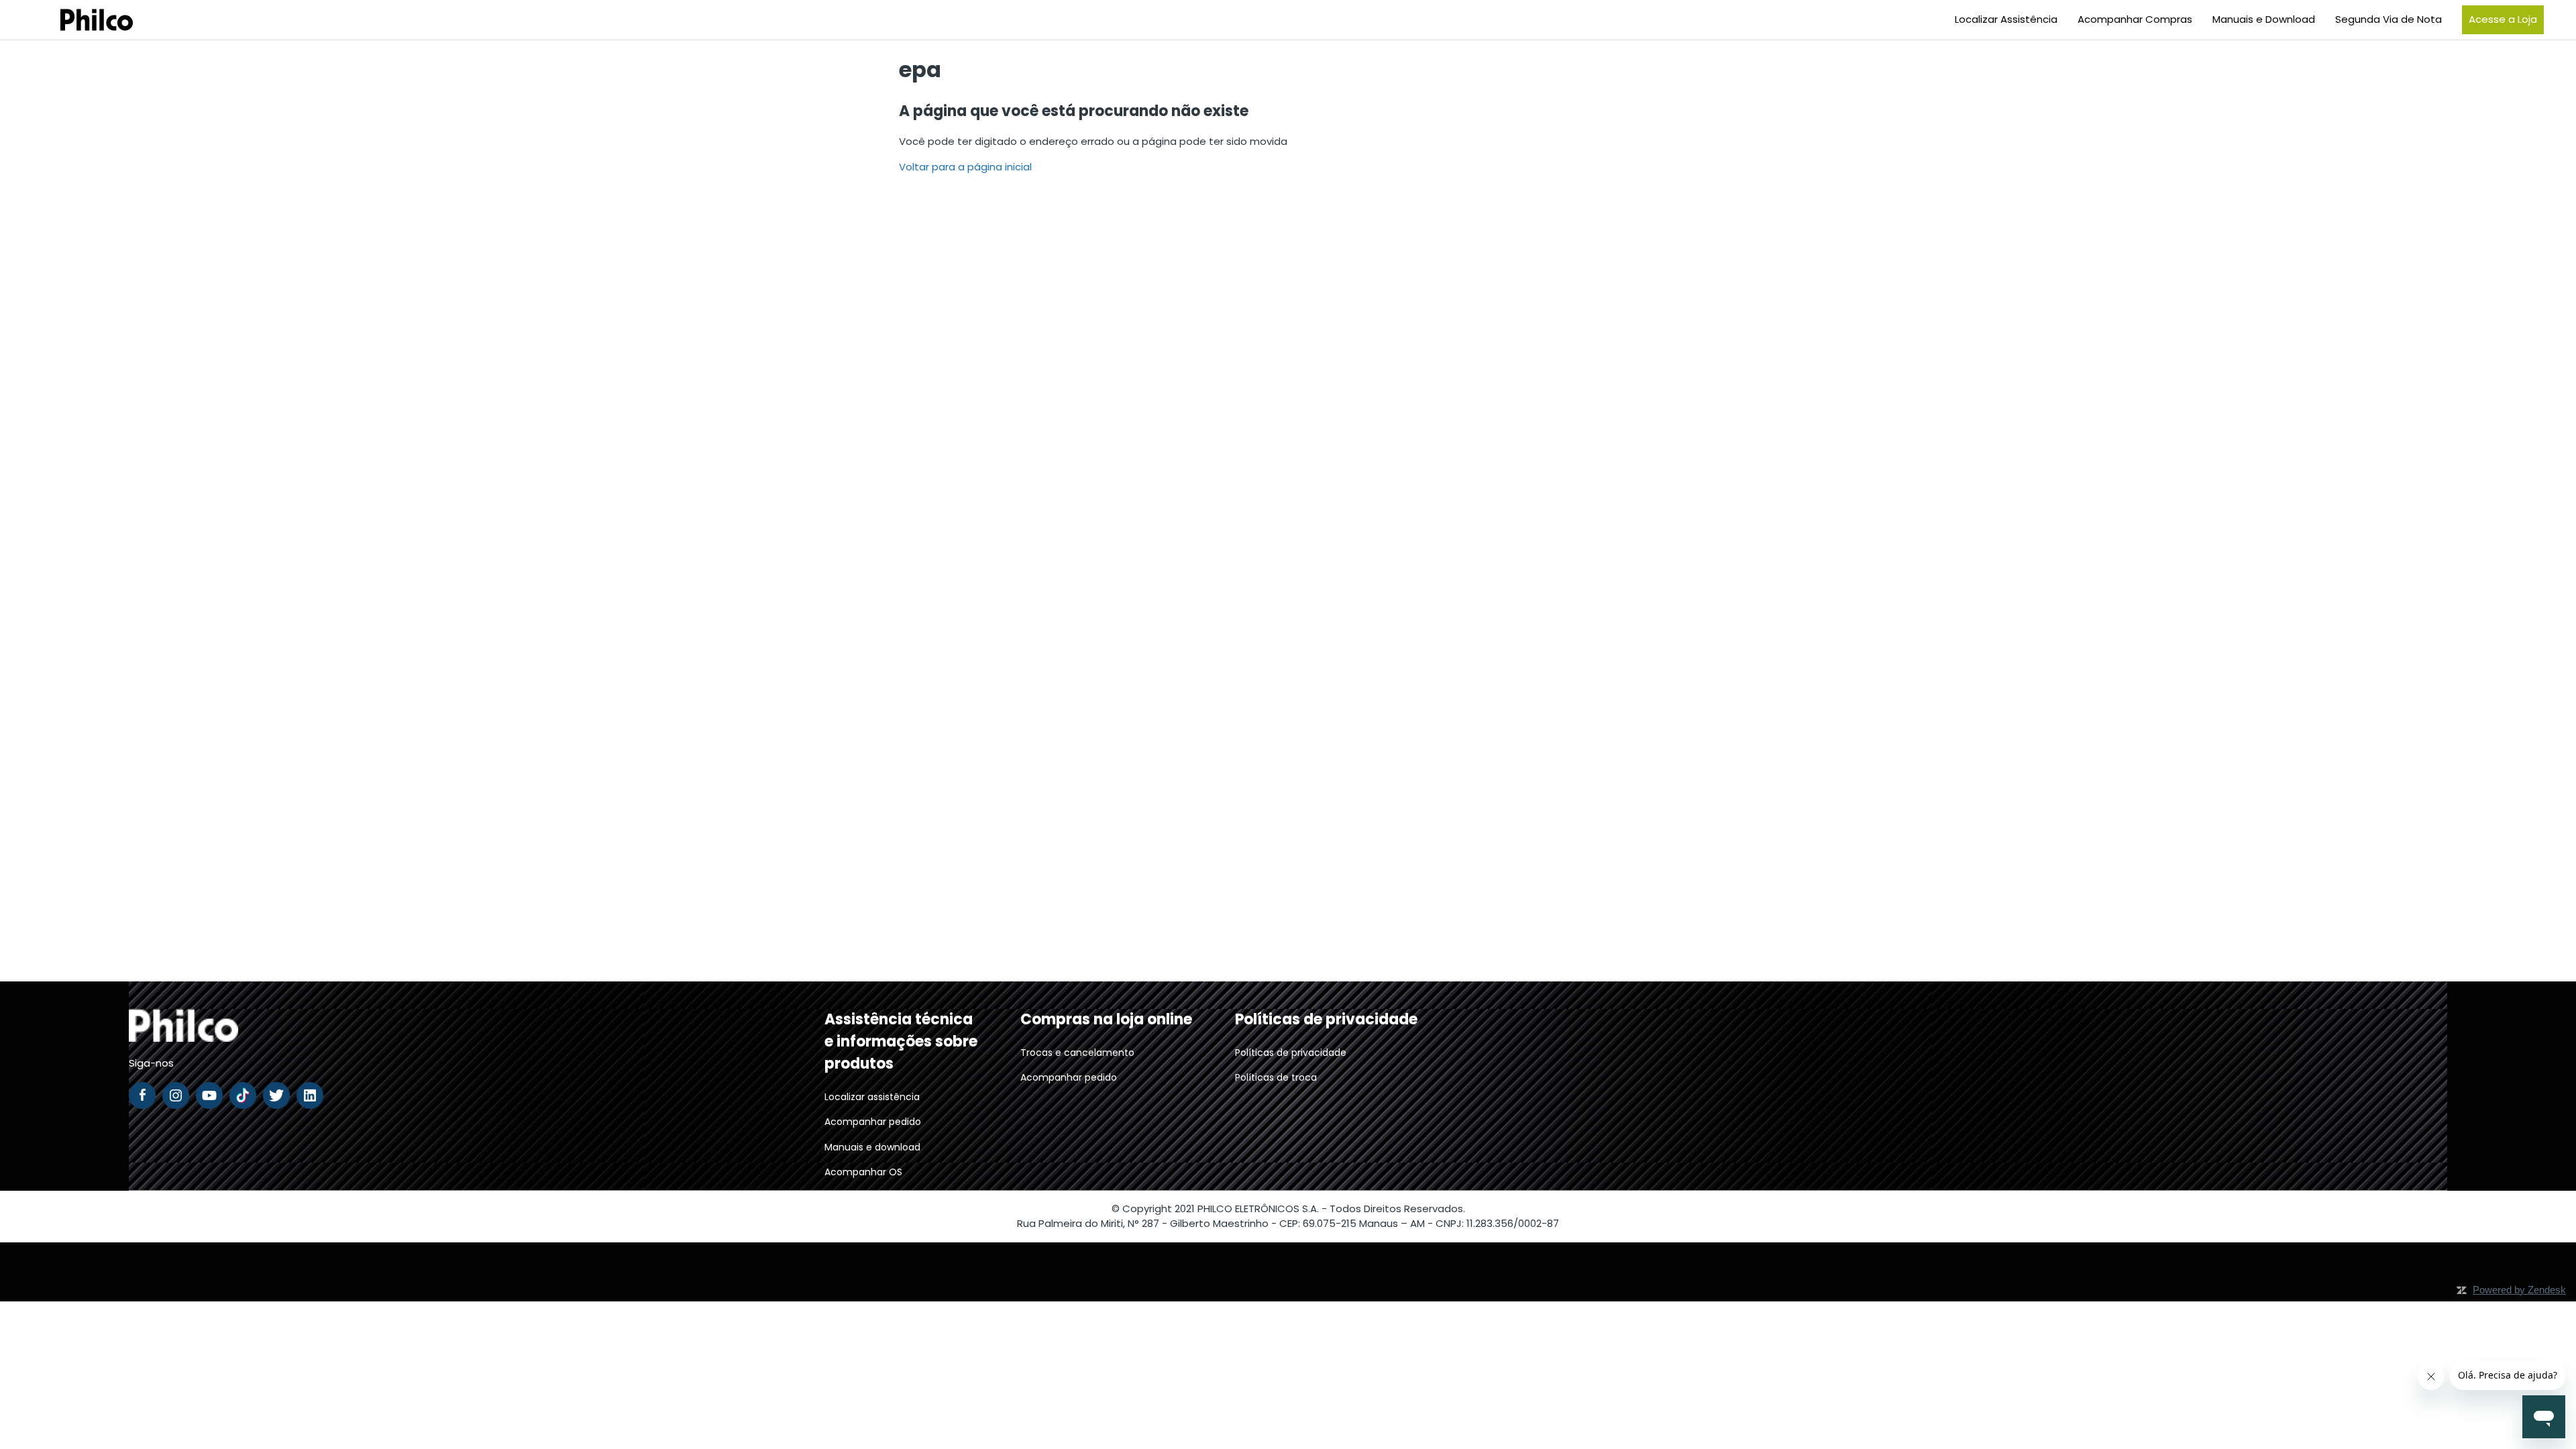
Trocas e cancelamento (1077, 1053)
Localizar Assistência (2006, 19)
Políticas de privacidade (1291, 1053)
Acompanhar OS (863, 1172)
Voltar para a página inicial (965, 167)
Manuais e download (872, 1147)
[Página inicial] (80, 20)
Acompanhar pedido (873, 1122)
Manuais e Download (2264, 19)
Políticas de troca (1276, 1077)
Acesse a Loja (2503, 19)
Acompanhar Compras (2135, 19)
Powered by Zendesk (2519, 1290)
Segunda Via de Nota (2389, 19)
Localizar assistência (872, 1097)
